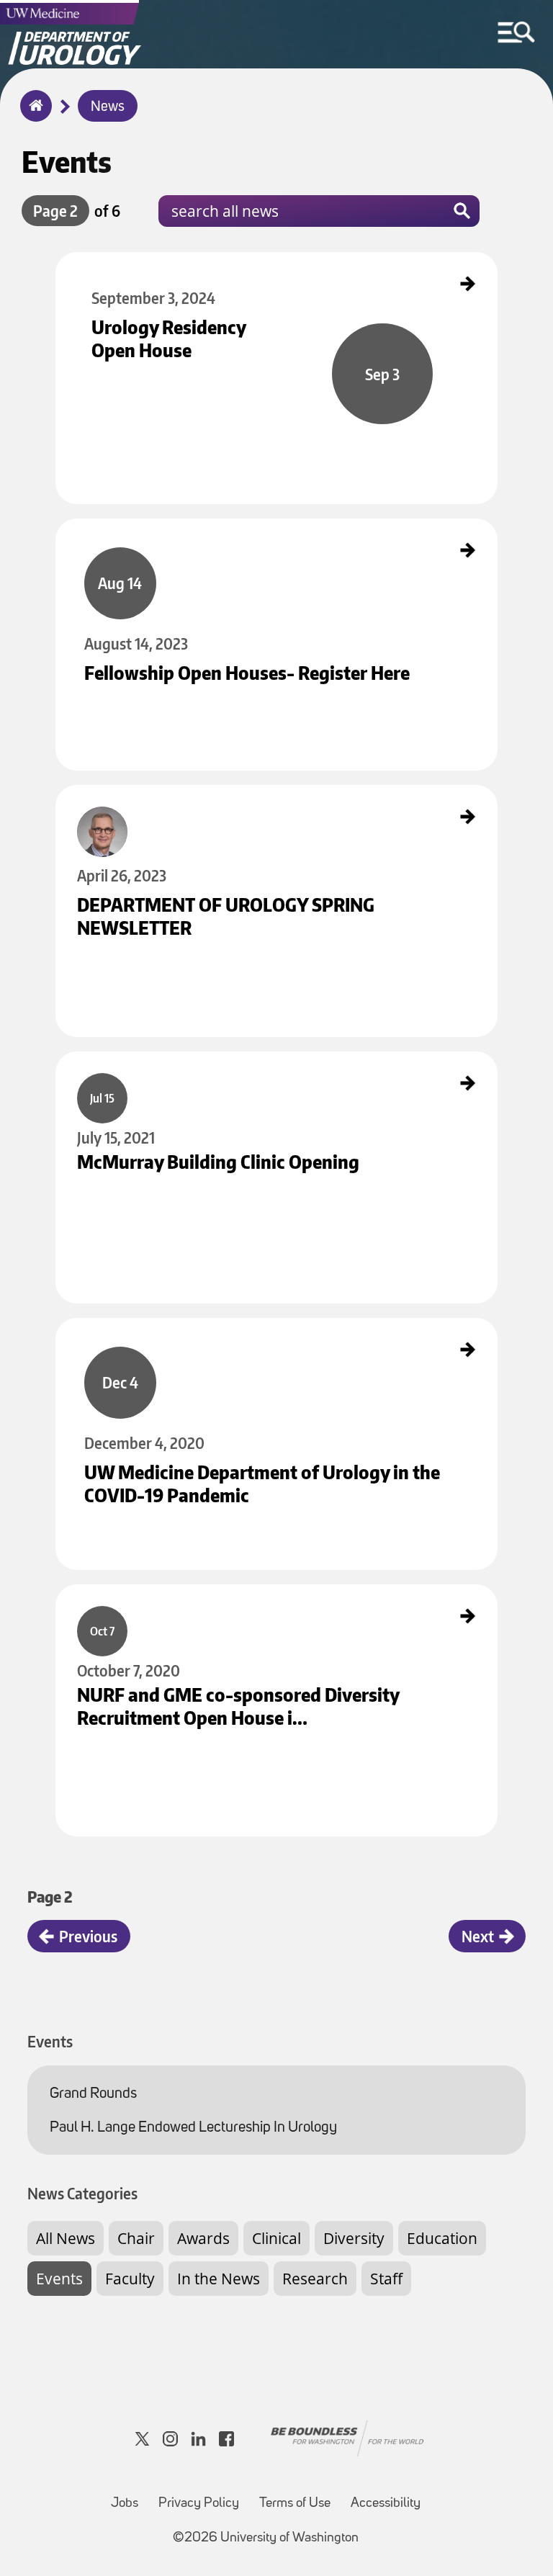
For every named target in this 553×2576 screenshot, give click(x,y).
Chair (136, 2238)
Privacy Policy (199, 2504)
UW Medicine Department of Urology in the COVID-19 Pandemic (172, 1330)
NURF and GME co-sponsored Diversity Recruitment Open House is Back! (188, 1597)
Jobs (125, 2504)
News (108, 107)
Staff (386, 2279)
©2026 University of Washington (266, 2538)
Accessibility (386, 2504)
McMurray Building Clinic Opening (121, 1064)
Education (442, 2238)
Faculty (130, 2279)
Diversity (354, 2238)
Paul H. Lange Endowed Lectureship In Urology (193, 2128)
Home (33, 115)
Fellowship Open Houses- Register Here (131, 531)
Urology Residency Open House (116, 264)
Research (315, 2279)
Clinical (276, 2238)
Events (59, 2279)
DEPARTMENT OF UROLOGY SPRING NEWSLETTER (148, 797)
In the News (219, 2279)
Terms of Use (295, 2504)
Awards (203, 2238)
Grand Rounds (93, 2094)
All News (66, 2238)
